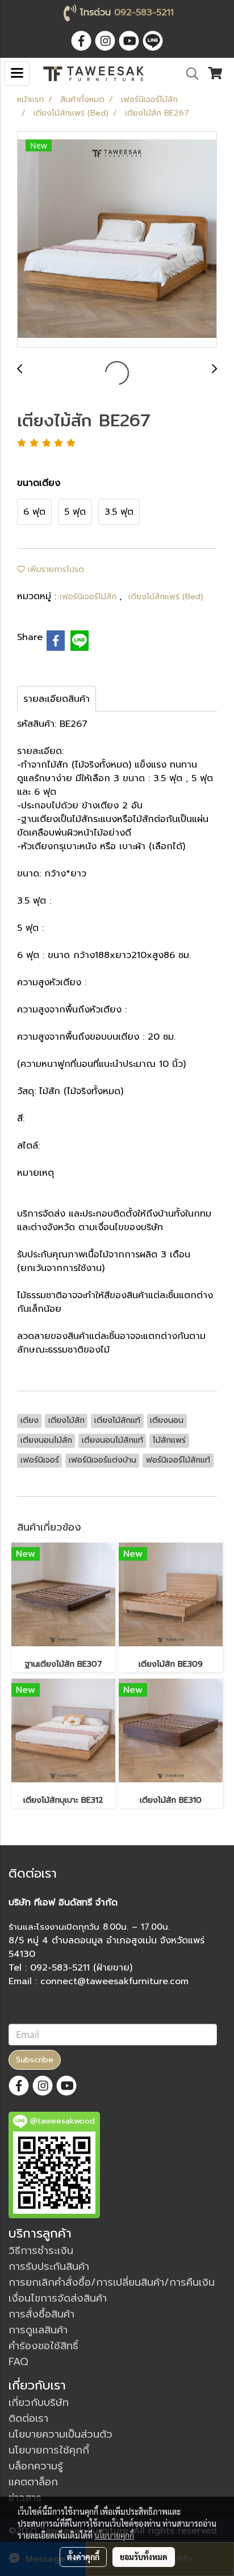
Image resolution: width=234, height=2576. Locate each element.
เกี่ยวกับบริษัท (39, 2403)
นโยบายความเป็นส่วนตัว (60, 2434)
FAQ (18, 2362)
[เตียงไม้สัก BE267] (117, 240)
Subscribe (35, 2060)
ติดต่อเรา (28, 2418)
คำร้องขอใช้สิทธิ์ (43, 2346)
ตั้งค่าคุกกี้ (83, 2557)
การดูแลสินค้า (38, 2330)
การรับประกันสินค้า (49, 2266)
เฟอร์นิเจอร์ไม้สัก (89, 597)
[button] (189, 74)
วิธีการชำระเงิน (41, 2251)
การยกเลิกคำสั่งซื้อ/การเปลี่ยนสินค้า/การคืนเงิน (112, 2282)
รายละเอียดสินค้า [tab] (57, 699)
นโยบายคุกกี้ (114, 2535)
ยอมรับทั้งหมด (144, 2557)
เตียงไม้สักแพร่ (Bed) (166, 597)
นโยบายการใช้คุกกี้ (49, 2450)
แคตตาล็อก (33, 2482)
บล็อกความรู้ (36, 2466)
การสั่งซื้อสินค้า (41, 2314)
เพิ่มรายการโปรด (55, 569)
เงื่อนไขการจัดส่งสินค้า (58, 2298)
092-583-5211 (144, 12)
